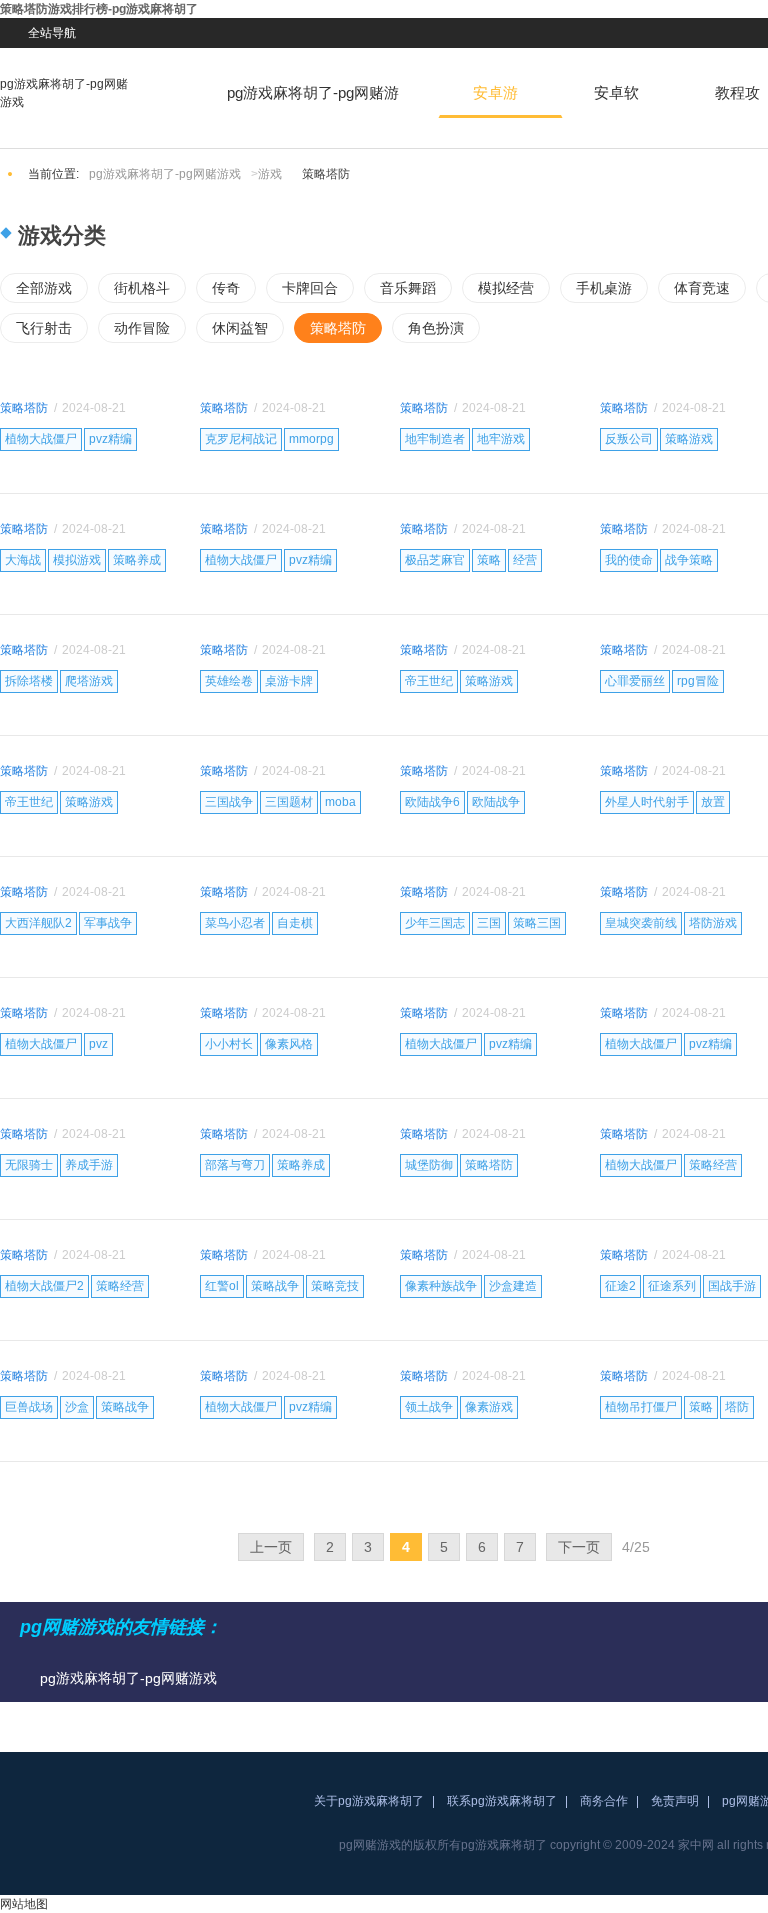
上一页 (271, 1547)
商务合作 (604, 1801)
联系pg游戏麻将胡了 (502, 1801)
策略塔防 (338, 328)
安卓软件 (616, 101)
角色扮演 (436, 328)
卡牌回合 (310, 288)
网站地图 (24, 1904)
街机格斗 (142, 288)
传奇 (226, 288)
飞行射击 (44, 328)
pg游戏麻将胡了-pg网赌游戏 (64, 93)
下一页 (579, 1547)
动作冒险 (142, 328)
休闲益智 (240, 328)
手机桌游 (604, 288)
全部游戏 (44, 288)
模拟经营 (506, 288)
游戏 (270, 174)
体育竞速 (702, 288)
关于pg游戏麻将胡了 (369, 1801)
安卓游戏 (495, 101)
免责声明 (675, 1801)
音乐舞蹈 (408, 288)
